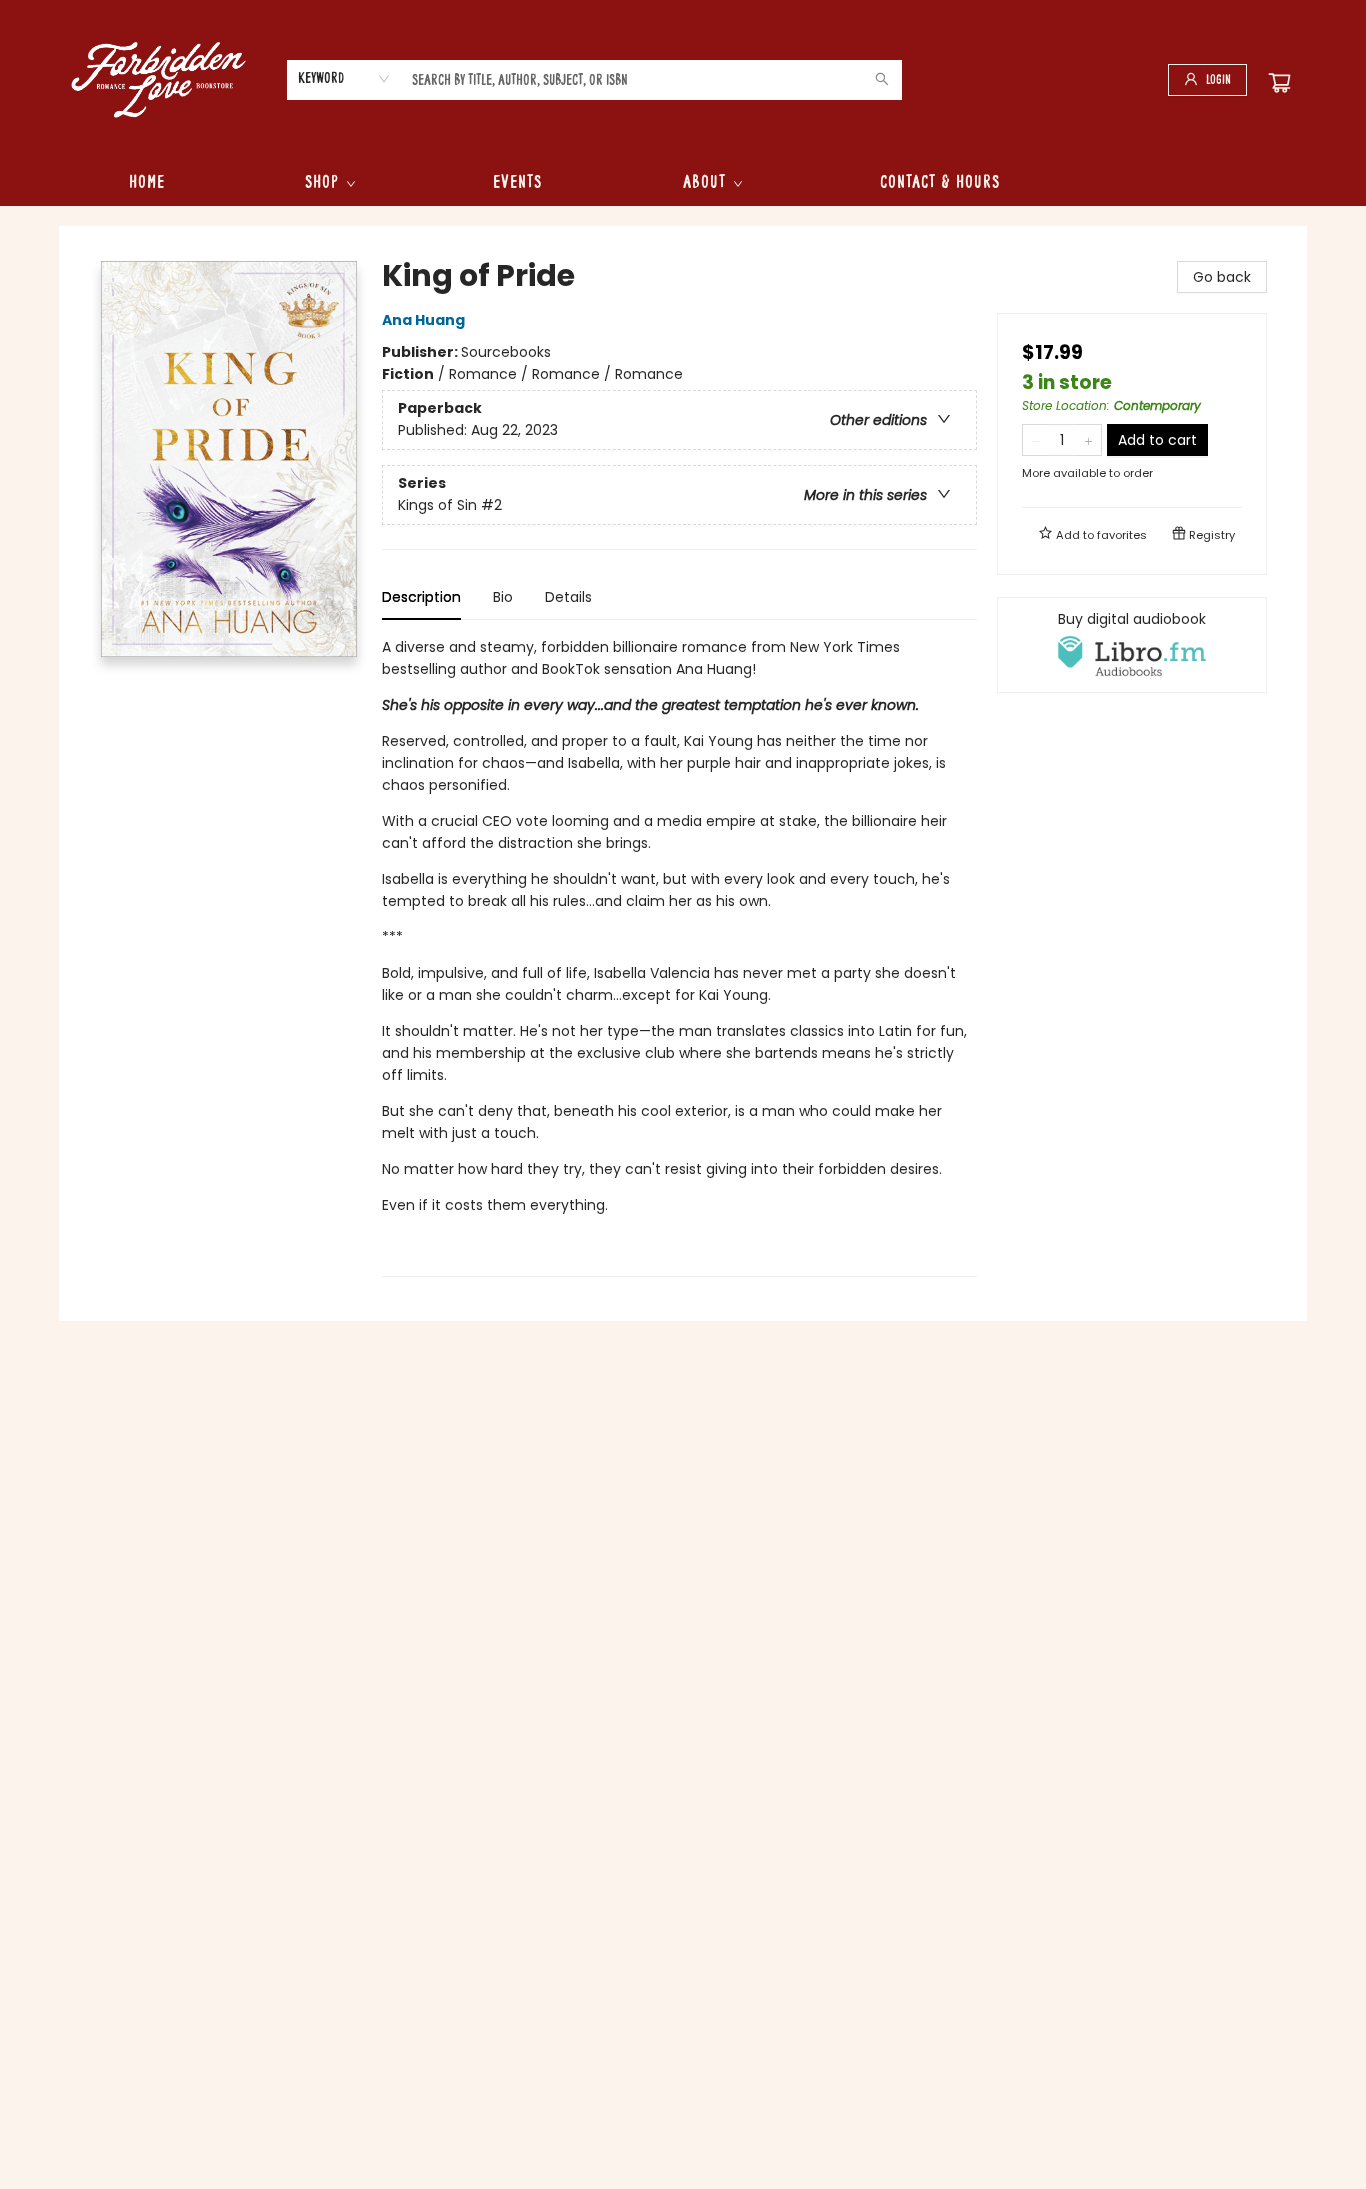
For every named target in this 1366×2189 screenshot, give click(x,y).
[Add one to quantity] (1088, 440)
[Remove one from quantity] (1035, 440)
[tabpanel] (679, 956)
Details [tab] (568, 597)
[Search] (882, 80)
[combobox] (344, 79)
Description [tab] (421, 597)
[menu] (683, 183)
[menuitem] (147, 183)
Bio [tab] (503, 597)
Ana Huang (423, 320)
